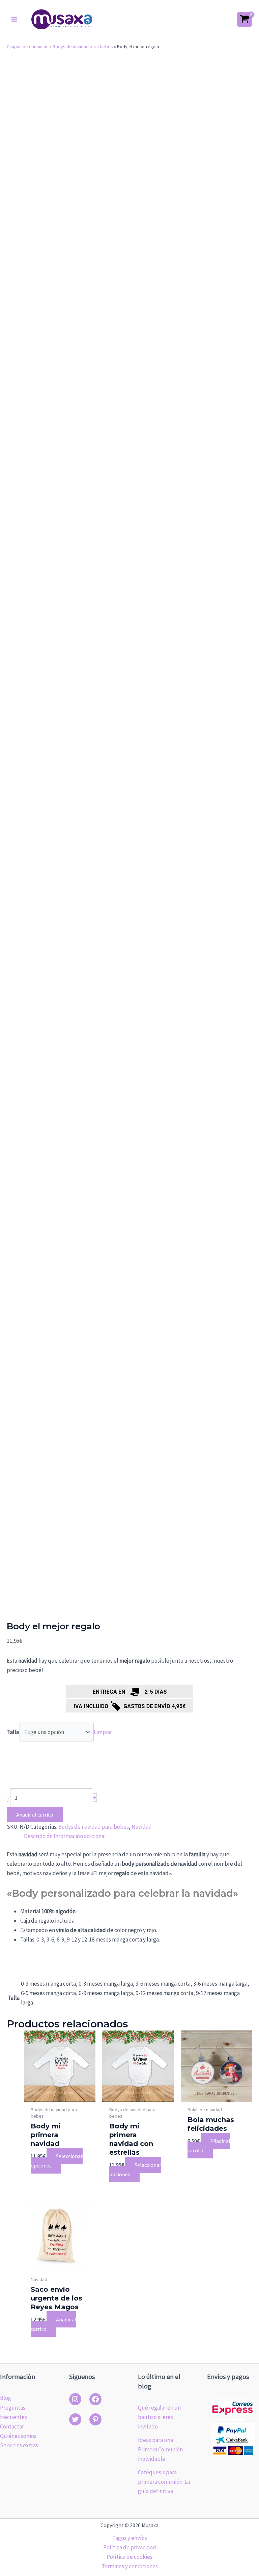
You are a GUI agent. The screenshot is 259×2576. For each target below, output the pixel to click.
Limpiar (103, 1732)
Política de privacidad (130, 2547)
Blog (6, 2398)
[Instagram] (75, 2399)
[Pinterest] (95, 2419)
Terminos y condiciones (130, 2566)
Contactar (12, 2426)
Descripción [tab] (38, 1836)
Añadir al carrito (35, 1815)
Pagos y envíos (130, 2538)
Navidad (142, 1827)
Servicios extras (19, 2445)
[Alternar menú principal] (14, 19)
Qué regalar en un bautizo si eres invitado (159, 2417)
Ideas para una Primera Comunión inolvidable (160, 2449)
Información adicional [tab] (80, 1836)
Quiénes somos (18, 2436)
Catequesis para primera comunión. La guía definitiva (164, 2482)
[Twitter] (75, 2419)
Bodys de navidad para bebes (83, 46)
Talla (13, 1732)
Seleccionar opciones (57, 2161)
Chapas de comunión (28, 46)
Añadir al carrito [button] (209, 2146)
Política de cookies (129, 2557)
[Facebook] (95, 2399)
